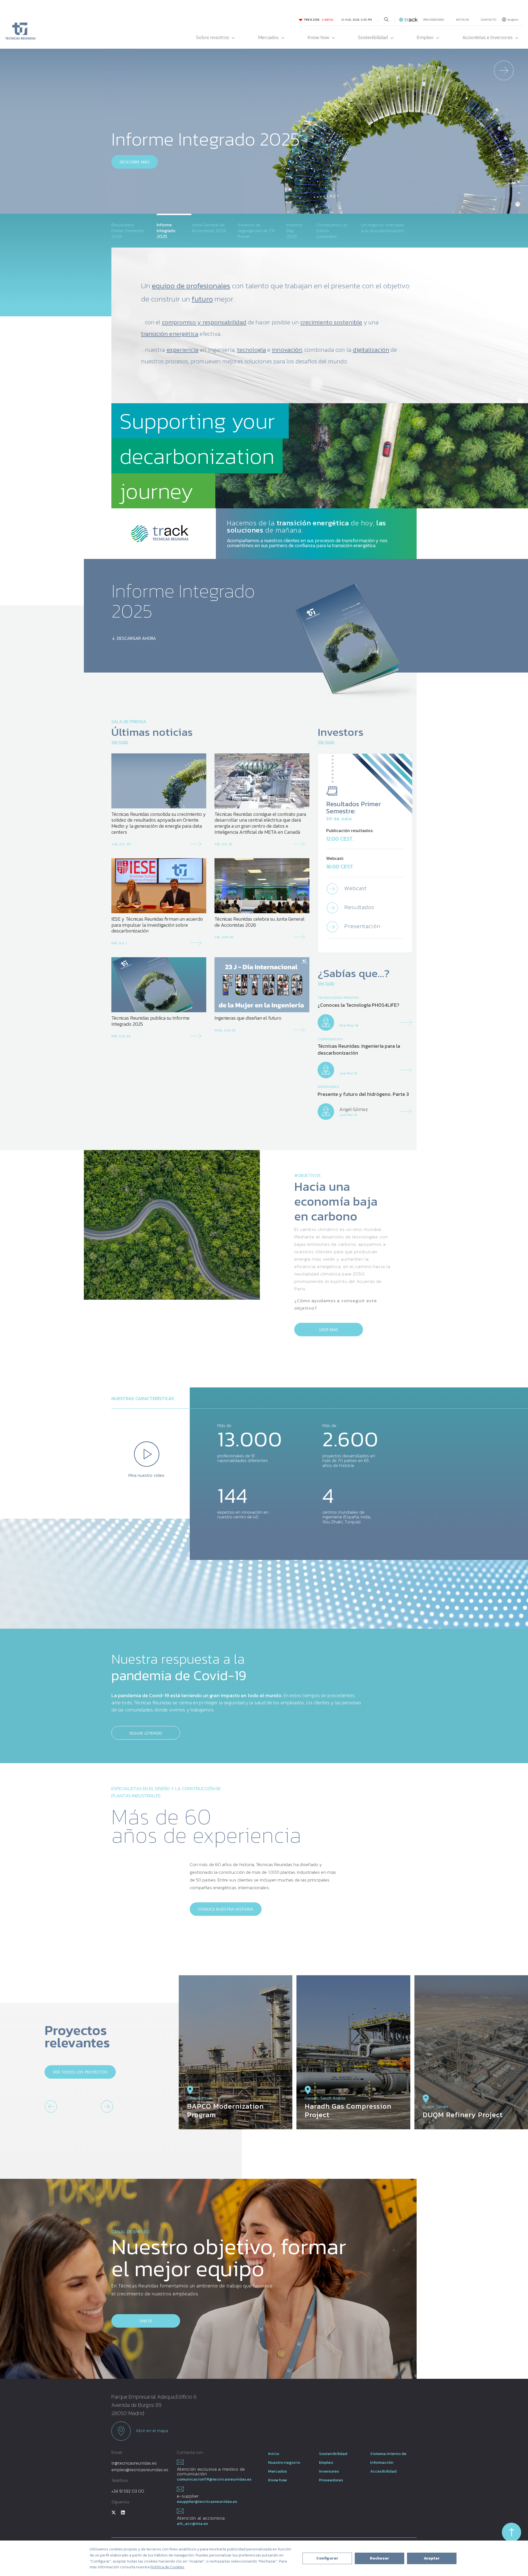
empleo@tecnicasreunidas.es (140, 2470)
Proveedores (434, 20)
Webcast (355, 888)
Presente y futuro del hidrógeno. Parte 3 (363, 1094)
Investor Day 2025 (295, 231)
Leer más (329, 1330)
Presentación (361, 926)
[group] (236, 2052)
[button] (504, 155)
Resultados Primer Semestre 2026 (128, 231)
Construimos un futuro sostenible (332, 231)
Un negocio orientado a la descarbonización (383, 228)
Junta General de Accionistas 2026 (209, 228)
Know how (318, 37)
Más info (129, 188)
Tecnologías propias (338, 998)
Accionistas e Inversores (487, 37)
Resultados (359, 907)
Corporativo (330, 1039)
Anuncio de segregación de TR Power (256, 231)
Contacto (489, 20)
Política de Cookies (167, 2567)
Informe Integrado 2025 (166, 231)
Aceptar (432, 2558)
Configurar (327, 2558)
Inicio (274, 2453)
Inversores (329, 2471)
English (513, 20)
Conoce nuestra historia (226, 1909)
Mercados (268, 37)
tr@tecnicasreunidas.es (134, 2463)
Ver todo (120, 742)
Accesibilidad (383, 2471)
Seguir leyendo (146, 1733)
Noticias (463, 20)
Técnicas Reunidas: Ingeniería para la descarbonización (359, 1050)
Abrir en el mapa (151, 2430)
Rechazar (380, 2558)
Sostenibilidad (373, 37)
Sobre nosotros (213, 37)
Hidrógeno (328, 1087)
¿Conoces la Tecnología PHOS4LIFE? (358, 1005)
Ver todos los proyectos (80, 2072)
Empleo (425, 37)
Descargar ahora (136, 638)
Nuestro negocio (284, 2462)
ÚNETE (146, 2321)
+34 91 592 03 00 (128, 2491)
